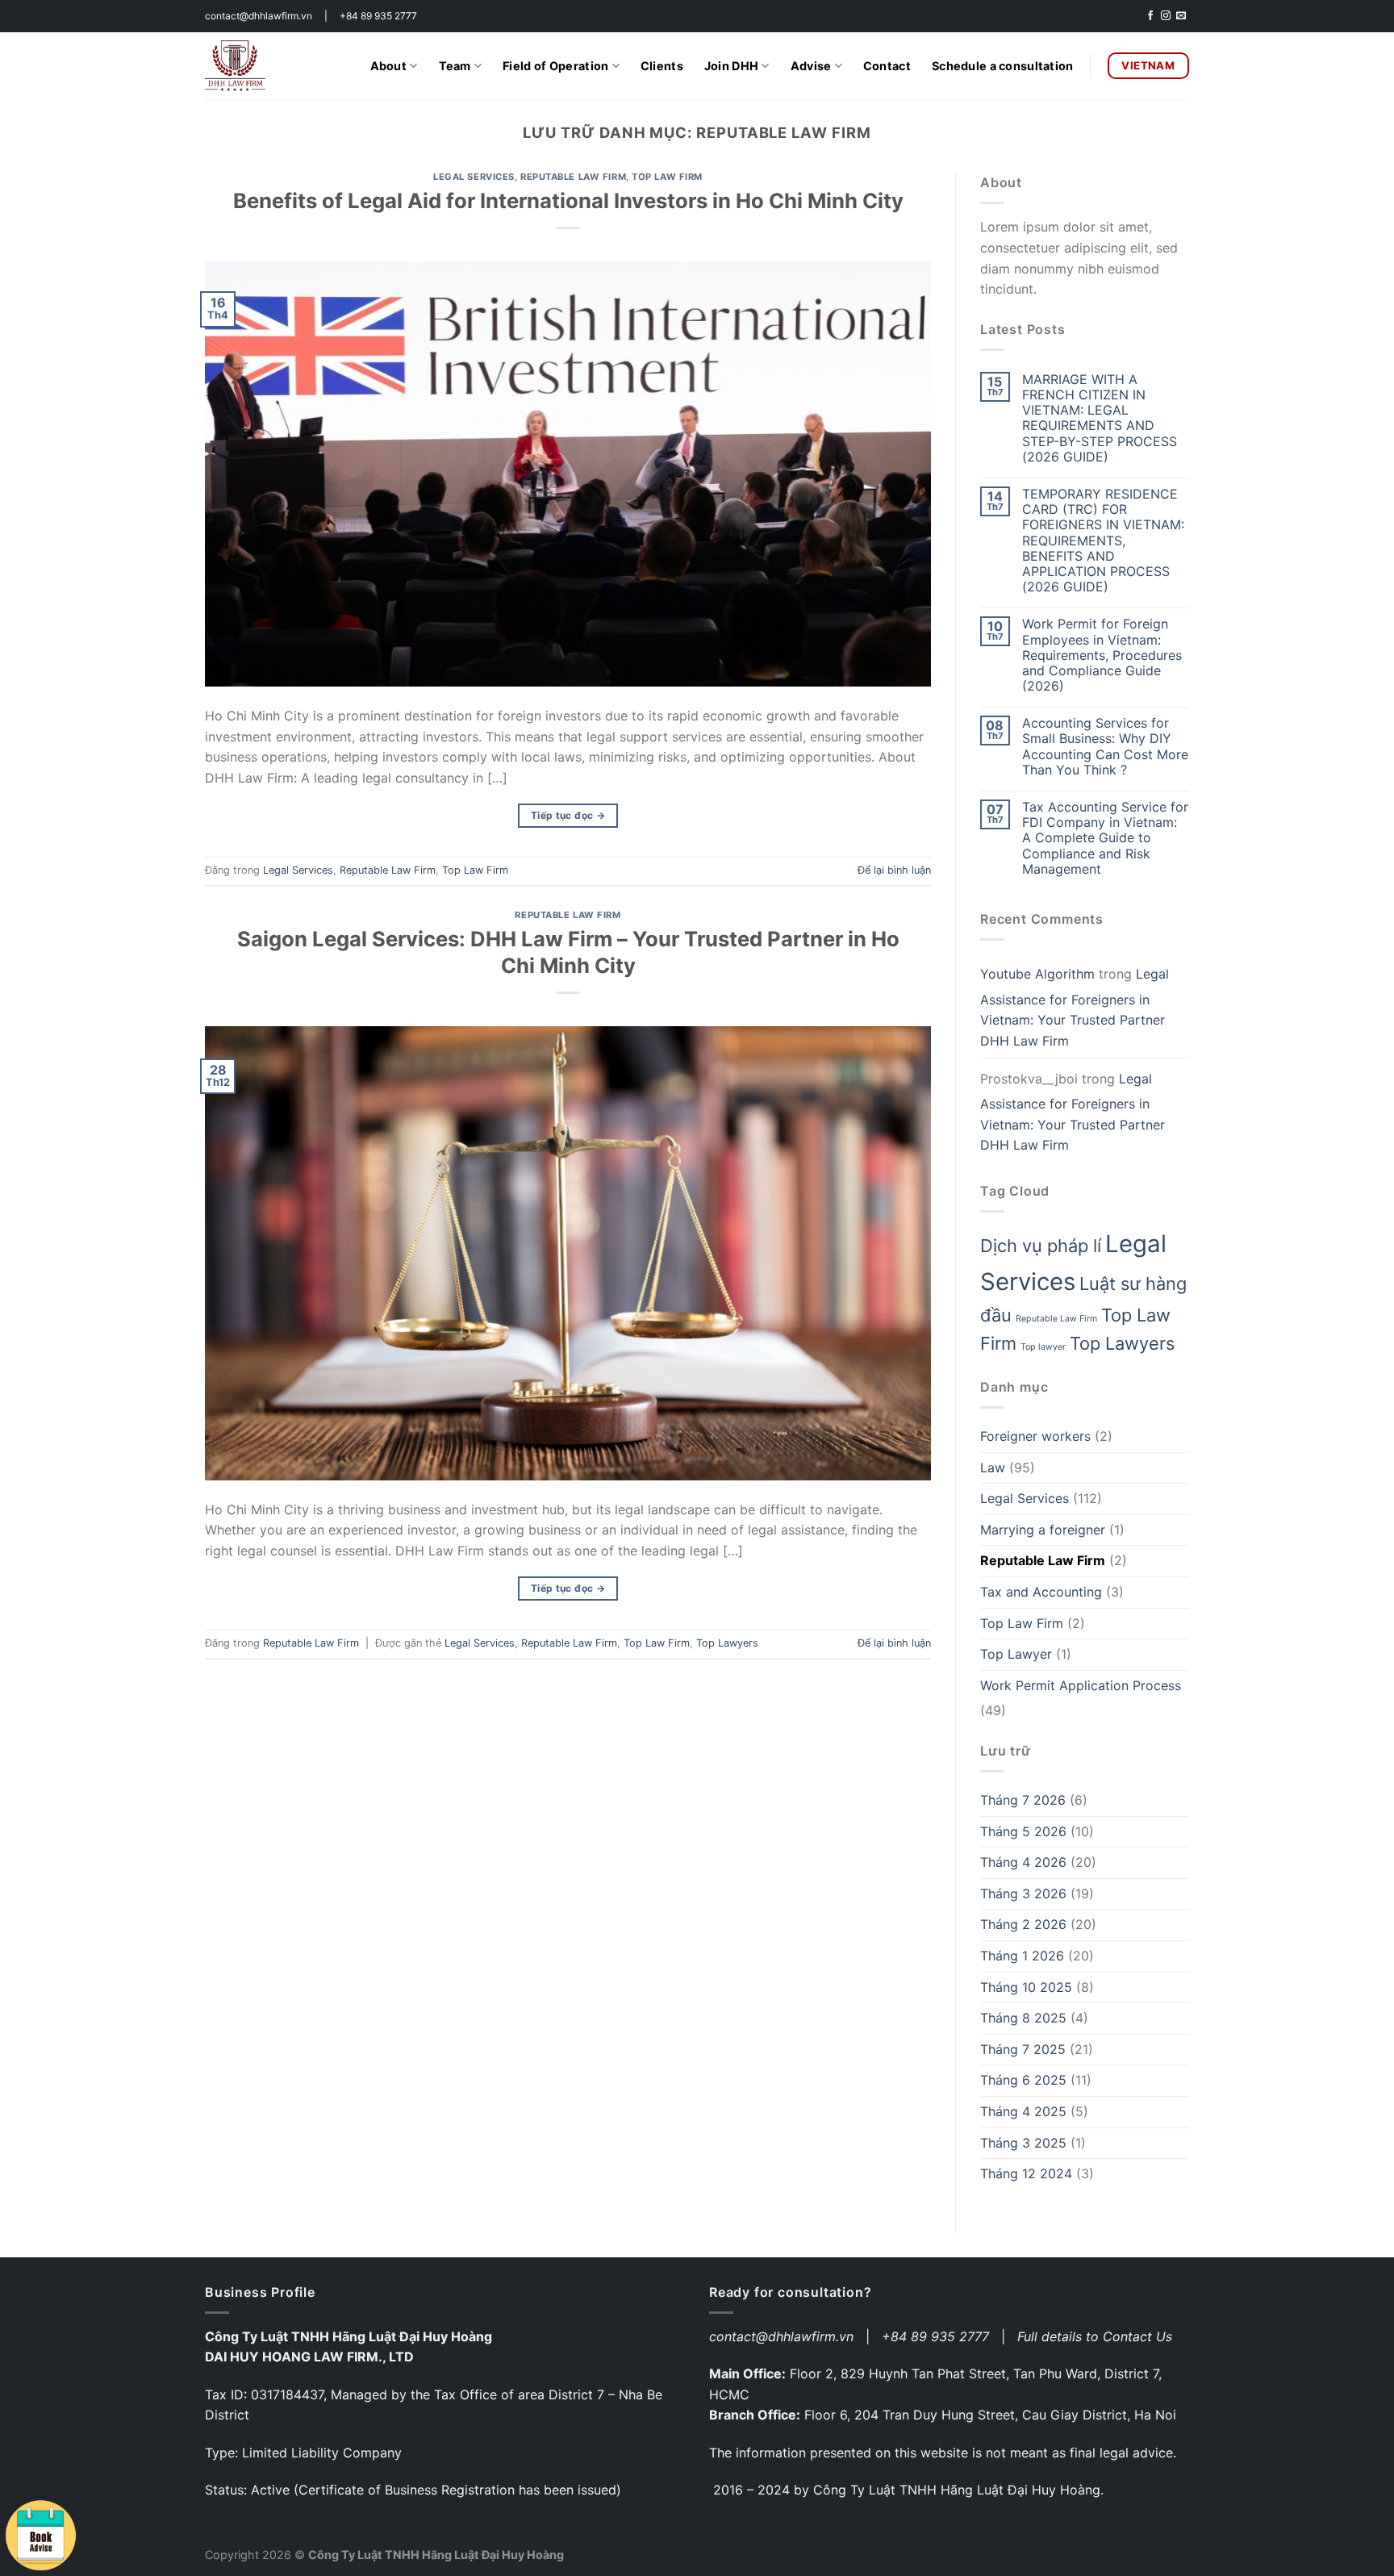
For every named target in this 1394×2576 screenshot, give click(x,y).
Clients (662, 66)
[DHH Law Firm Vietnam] (235, 65)
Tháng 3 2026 (1023, 1893)
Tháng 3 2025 (1023, 2143)
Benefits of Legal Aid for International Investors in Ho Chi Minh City (568, 200)
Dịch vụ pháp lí (1041, 1246)
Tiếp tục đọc (568, 815)
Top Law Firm (667, 177)
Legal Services (474, 177)
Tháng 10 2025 (1026, 1987)
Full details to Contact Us (1095, 2336)
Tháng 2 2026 (1023, 1924)
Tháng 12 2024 (1026, 2173)
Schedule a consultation (1003, 66)
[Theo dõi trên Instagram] (1166, 16)
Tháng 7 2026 (1023, 1800)
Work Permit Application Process (1081, 1685)
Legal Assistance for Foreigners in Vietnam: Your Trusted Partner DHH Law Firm (1075, 1007)
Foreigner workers (1035, 1436)
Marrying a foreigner (1043, 1530)
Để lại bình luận (894, 870)
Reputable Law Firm (573, 177)
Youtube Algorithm (1037, 974)
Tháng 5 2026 (1023, 1831)
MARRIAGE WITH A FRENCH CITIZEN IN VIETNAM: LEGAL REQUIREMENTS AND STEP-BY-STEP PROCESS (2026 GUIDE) (1100, 418)
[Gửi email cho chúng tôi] (1181, 16)
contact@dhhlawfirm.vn (781, 2336)
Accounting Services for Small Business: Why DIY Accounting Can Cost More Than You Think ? (1105, 747)
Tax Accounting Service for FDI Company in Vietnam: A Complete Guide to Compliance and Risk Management (1105, 838)
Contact (887, 66)
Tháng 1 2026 (1022, 1956)
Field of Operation (555, 66)
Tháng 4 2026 (1023, 1862)
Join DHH (731, 66)
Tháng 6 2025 (1023, 2080)
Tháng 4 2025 (1023, 2111)
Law (993, 1468)
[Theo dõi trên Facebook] (1150, 16)
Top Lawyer (1016, 1654)
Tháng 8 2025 (1023, 2018)
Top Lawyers (727, 1643)
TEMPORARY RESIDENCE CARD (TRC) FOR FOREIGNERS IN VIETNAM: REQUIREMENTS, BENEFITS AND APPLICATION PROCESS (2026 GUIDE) (1103, 541)
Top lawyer (1043, 1347)
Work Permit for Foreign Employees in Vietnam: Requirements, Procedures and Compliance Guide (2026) (1102, 655)
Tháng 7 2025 (1023, 2049)
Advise (811, 66)
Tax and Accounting (1041, 1592)
